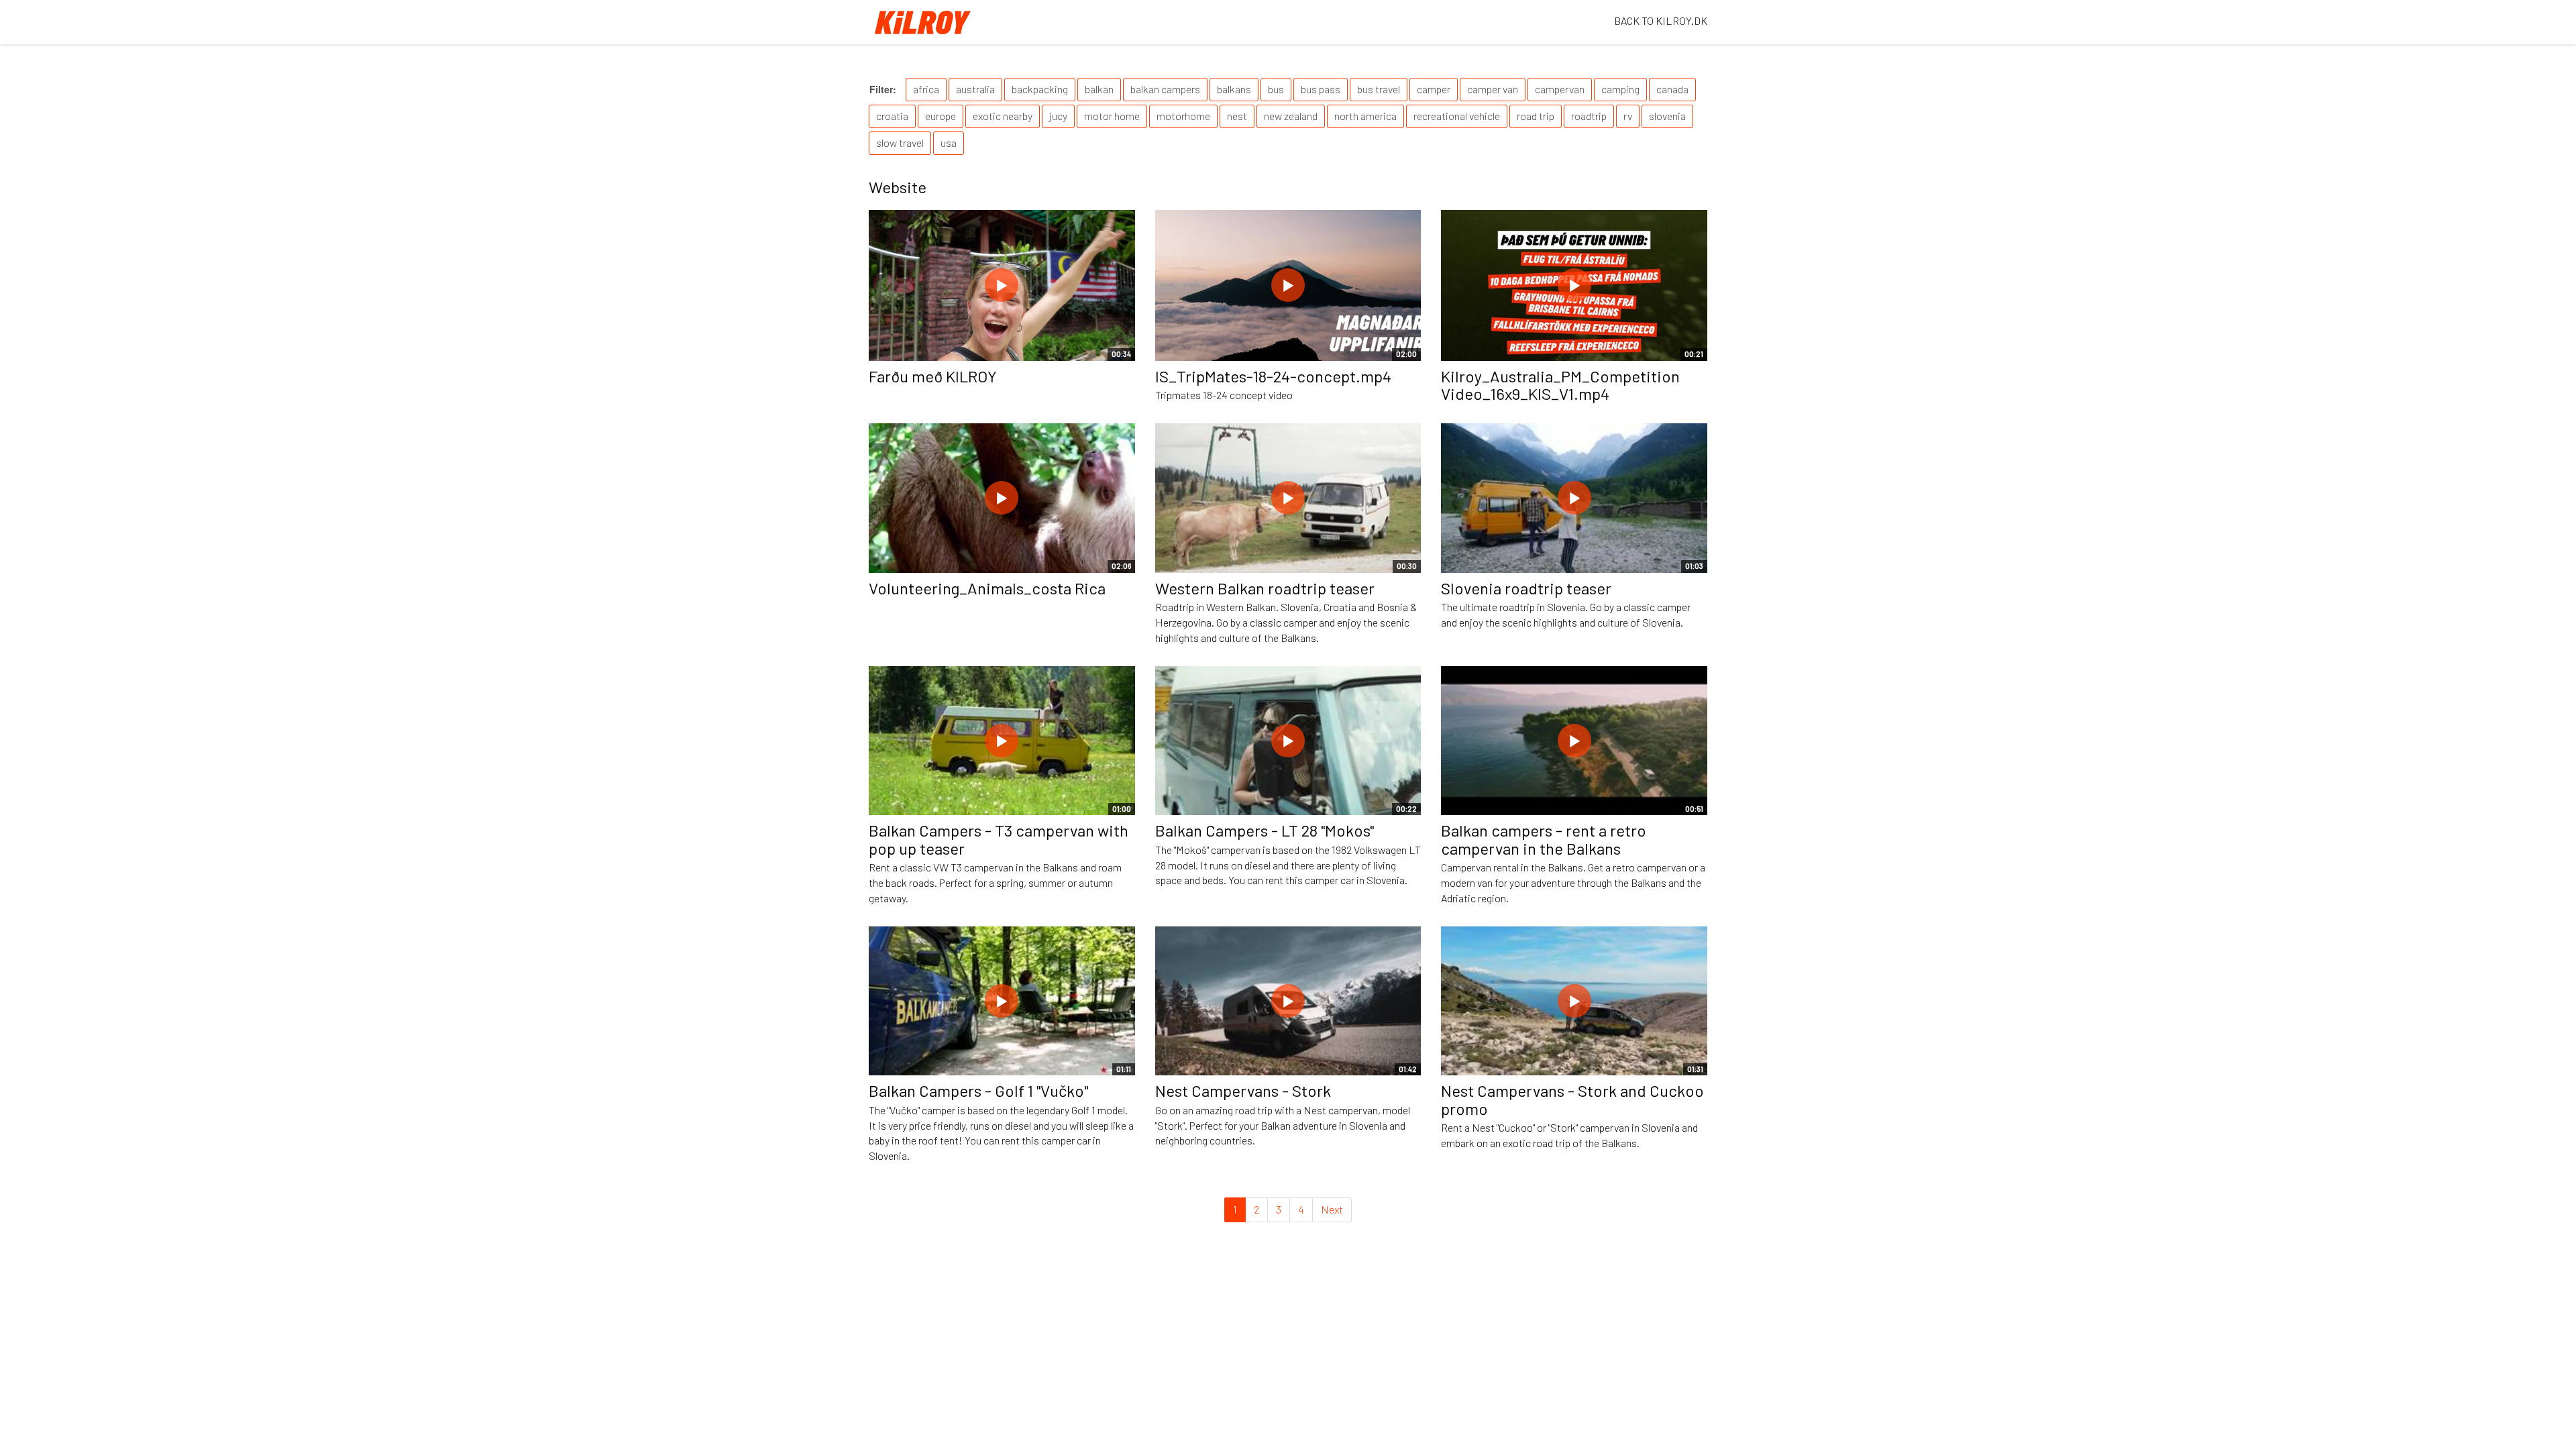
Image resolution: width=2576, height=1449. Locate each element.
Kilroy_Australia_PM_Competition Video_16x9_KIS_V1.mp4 (1560, 385)
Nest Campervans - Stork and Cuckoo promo (1572, 1099)
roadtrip (1589, 116)
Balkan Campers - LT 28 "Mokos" (1265, 830)
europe (941, 116)
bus (1276, 89)
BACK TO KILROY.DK (1661, 20)
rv (1628, 116)
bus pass (1321, 89)
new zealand (1291, 116)
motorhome (1183, 116)
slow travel (900, 143)
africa (926, 89)
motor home (1112, 116)
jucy (1058, 116)
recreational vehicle (1457, 116)
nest (1237, 116)
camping (1620, 89)
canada (1672, 89)
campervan (1560, 89)
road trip (1536, 116)
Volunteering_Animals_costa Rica (987, 588)
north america (1365, 116)
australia (975, 89)
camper (1434, 89)
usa (949, 143)
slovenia (1667, 116)
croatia (892, 116)
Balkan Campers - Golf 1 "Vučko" (978, 1090)
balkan (1099, 89)
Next (1332, 1209)
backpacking (1040, 89)
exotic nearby (1003, 116)
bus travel (1379, 89)
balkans (1234, 89)
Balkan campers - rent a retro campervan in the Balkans (1544, 839)
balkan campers (1165, 89)
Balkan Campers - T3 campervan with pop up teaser (999, 839)
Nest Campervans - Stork (1243, 1090)
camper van (1493, 89)
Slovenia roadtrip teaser (1526, 588)
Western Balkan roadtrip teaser (1265, 588)
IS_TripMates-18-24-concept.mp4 (1273, 376)
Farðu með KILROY (933, 376)
